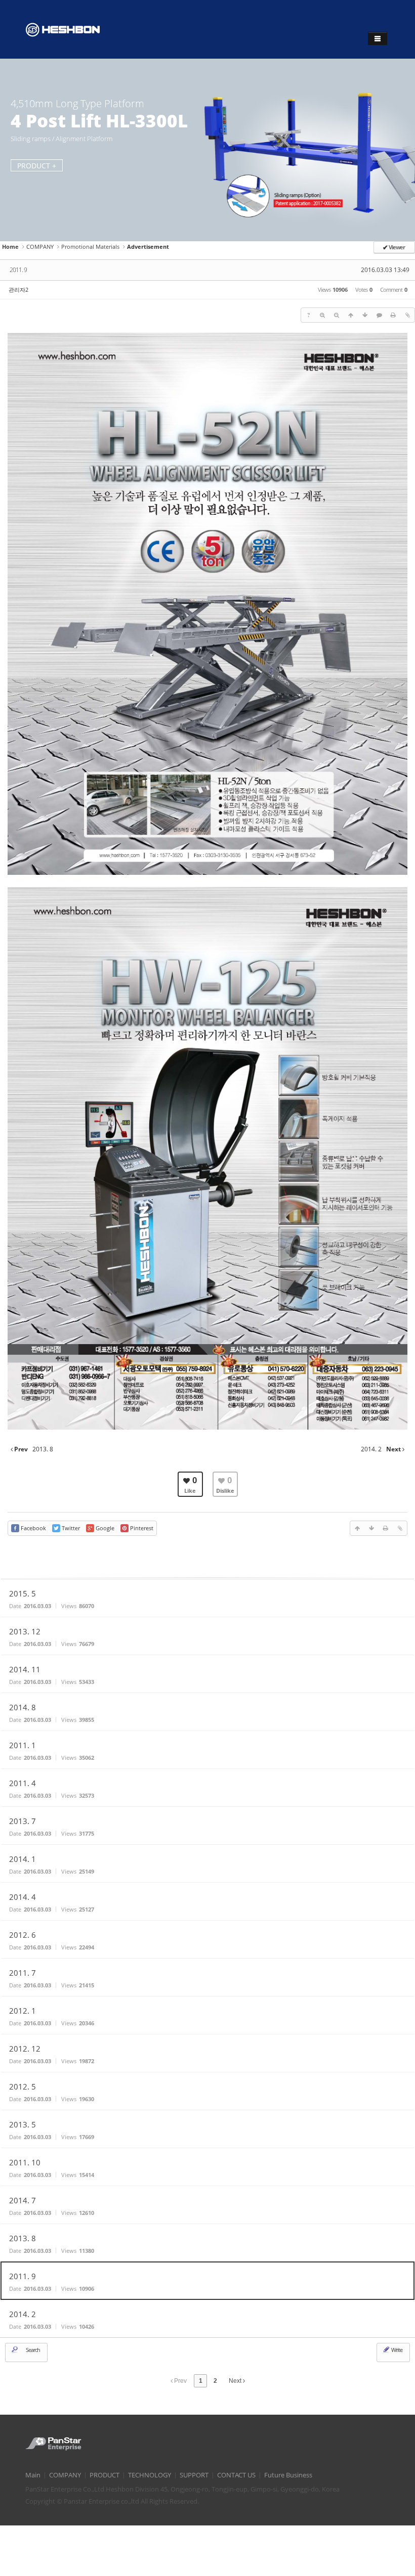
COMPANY (40, 247)
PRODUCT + (37, 166)
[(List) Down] (365, 315)
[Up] (351, 315)
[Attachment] (407, 315)
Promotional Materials (90, 247)
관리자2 (18, 290)
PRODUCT (105, 2475)
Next (236, 2381)
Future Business (288, 2475)
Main (33, 2475)
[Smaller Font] (337, 315)
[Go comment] (379, 315)
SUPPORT (194, 2475)
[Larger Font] (322, 315)
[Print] (393, 315)
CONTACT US (236, 2475)
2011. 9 (18, 270)
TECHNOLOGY (150, 2475)
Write (396, 2350)
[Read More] (207, 1598)
